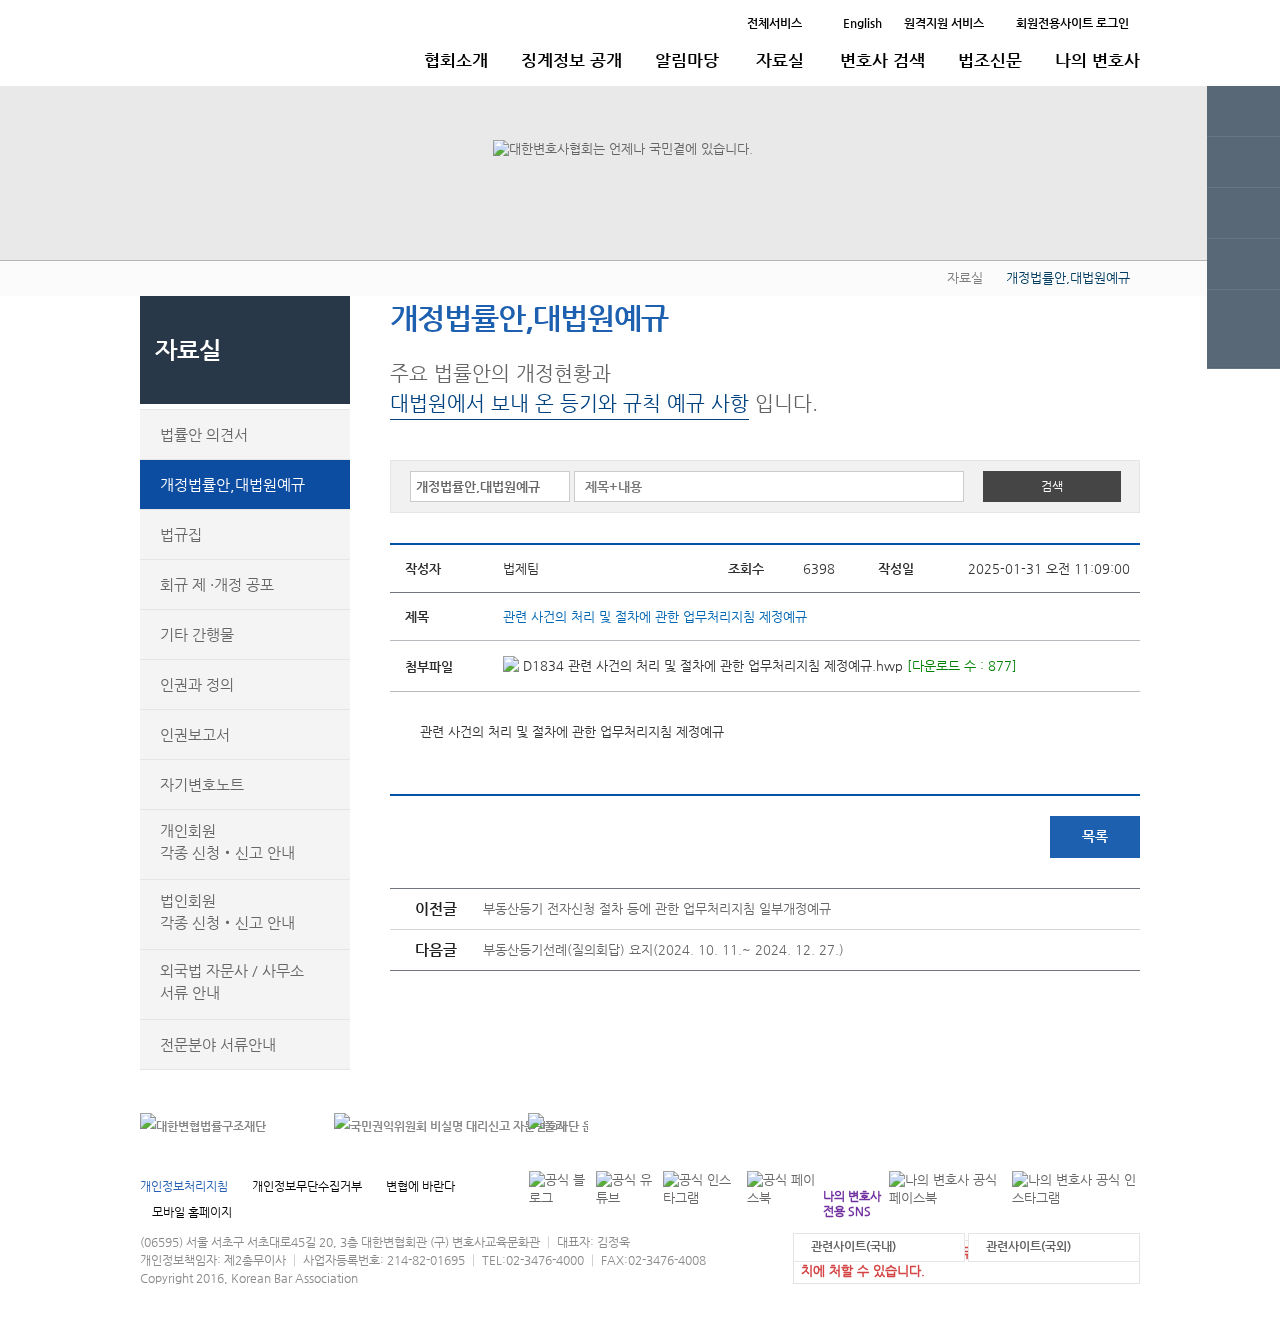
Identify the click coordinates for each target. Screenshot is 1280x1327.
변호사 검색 (882, 60)
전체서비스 (774, 23)
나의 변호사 (1097, 60)
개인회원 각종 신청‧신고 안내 (227, 841)
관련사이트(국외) (1028, 1246)
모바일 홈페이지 (192, 1212)
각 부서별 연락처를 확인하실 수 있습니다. (1003, 1126)
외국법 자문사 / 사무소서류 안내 (232, 981)
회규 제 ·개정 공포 (217, 584)
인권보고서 (195, 734)
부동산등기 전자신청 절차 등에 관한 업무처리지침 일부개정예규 (657, 908)
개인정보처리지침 (184, 1186)
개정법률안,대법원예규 (232, 484)
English (862, 23)
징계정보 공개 (571, 60)
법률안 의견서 (204, 434)
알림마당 (687, 60)
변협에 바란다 (420, 1186)
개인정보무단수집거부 (307, 1186)
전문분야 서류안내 (218, 1044)
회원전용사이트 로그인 (1072, 23)
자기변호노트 (202, 784)
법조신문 (990, 60)
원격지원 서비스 (944, 23)
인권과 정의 (197, 684)
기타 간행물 (197, 634)
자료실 (780, 60)
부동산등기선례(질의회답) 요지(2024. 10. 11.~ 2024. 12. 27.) (663, 949)
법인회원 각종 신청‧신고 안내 (227, 911)
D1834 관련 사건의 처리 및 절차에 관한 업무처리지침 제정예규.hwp (711, 665)
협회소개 (456, 60)
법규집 (181, 534)
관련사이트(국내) (853, 1246)
